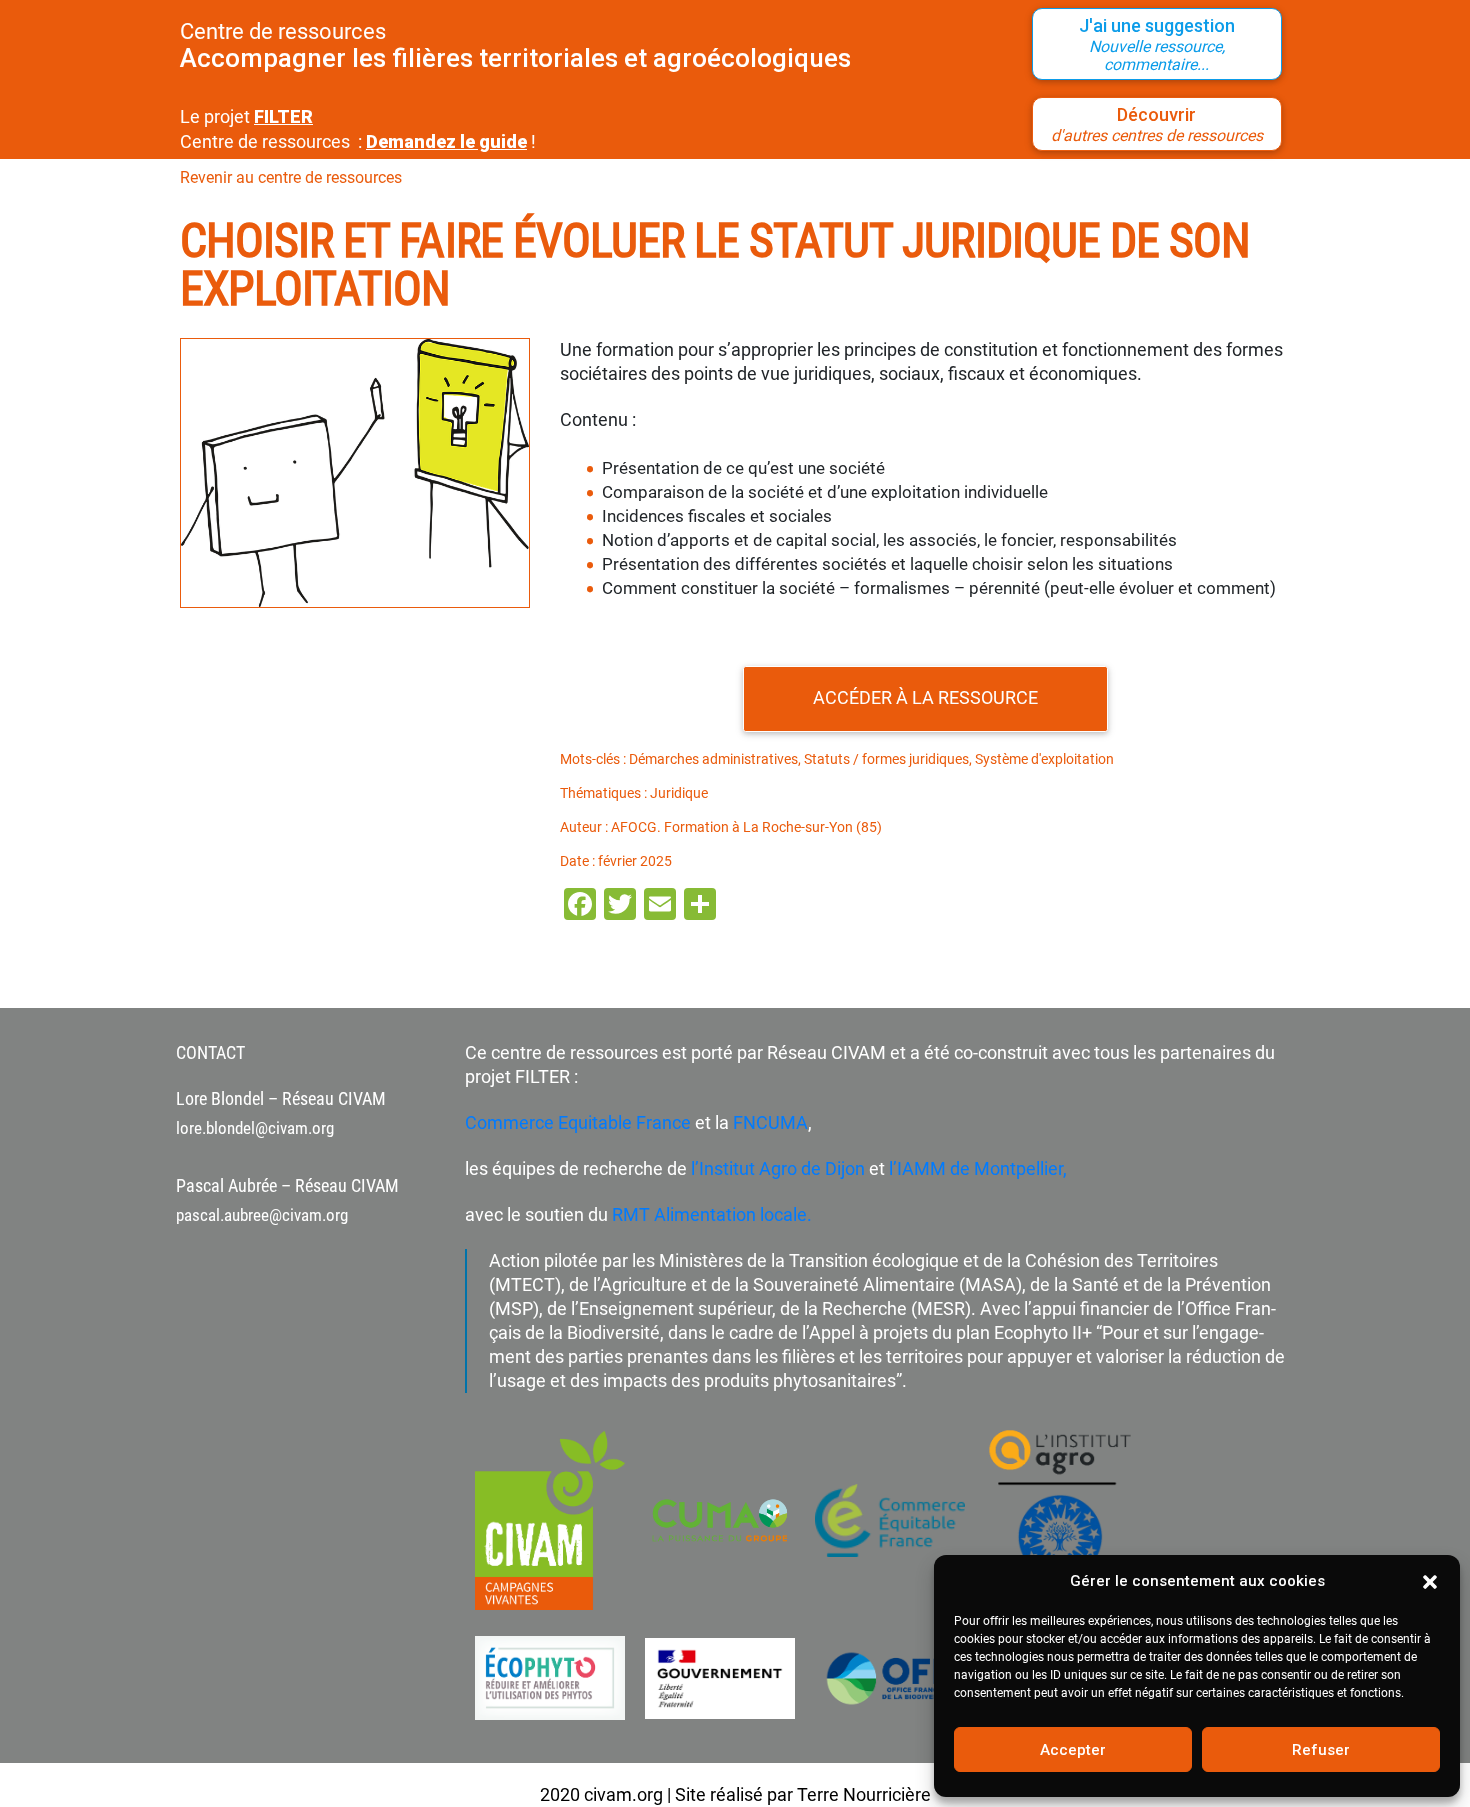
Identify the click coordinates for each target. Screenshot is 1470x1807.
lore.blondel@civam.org (255, 1128)
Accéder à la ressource (925, 697)
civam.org (623, 1794)
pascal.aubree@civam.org (262, 1215)
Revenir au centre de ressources (291, 177)
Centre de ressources (283, 31)
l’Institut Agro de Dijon (776, 1168)
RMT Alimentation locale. (712, 1214)
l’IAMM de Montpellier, (978, 1168)
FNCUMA (770, 1122)
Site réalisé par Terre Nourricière (803, 1794)
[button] (1430, 1581)
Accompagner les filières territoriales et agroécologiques (515, 58)
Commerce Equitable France (578, 1122)
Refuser (1321, 1750)
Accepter (1073, 1750)
